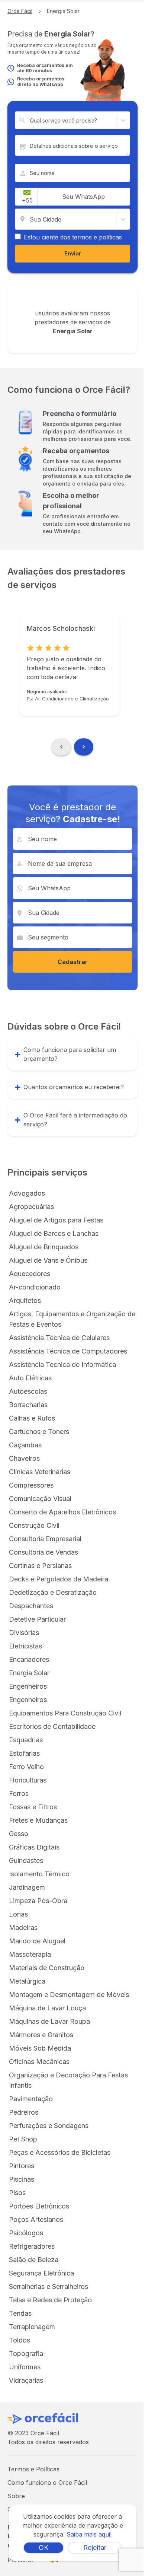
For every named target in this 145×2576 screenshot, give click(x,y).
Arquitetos (25, 1300)
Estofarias (24, 1753)
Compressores (31, 1485)
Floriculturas (28, 1780)
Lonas (18, 1914)
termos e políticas (97, 237)
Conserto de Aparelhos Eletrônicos (62, 1512)
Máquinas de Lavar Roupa (49, 2021)
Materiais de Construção (47, 1968)
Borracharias (28, 1405)
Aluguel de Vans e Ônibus (48, 1260)
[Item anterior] (61, 747)
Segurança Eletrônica (41, 2273)
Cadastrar (73, 962)
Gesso (19, 1834)
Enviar (73, 253)
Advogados (27, 1193)
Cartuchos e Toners (39, 1432)
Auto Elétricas (30, 1378)
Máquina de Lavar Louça (47, 2008)
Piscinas (22, 2179)
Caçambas (25, 1445)
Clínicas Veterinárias (40, 1472)
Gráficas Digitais (34, 1847)
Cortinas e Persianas (40, 1566)
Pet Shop (23, 2139)
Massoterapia (30, 1954)
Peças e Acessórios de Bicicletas (60, 2152)
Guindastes (26, 1861)
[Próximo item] (84, 747)
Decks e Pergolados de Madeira (59, 1579)
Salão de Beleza (34, 2260)
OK (43, 2548)
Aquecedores (30, 1274)
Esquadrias (26, 1740)
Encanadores (29, 1659)
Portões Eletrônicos (39, 2206)
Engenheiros (28, 1686)
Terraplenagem (32, 2327)
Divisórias (24, 1633)
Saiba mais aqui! (89, 2534)
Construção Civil (34, 1525)
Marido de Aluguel (37, 1941)
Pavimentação (31, 2099)
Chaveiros (24, 1458)
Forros (19, 1793)
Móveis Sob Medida (40, 2048)
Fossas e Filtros (33, 1807)
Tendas (20, 2313)
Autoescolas (28, 1391)
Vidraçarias (26, 2380)
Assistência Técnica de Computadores (68, 1351)
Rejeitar (95, 2548)
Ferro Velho (26, 1767)
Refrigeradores (32, 2246)
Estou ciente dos (73, 237)
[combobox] (30, 120)
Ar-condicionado (35, 1287)
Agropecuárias (31, 1207)
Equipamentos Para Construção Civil (65, 1713)
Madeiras (23, 1928)
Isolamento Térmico (39, 1874)
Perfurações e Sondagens (49, 2126)
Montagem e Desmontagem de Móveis (69, 1995)
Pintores (22, 2166)
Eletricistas (25, 1646)
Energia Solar (29, 1673)
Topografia (26, 2354)
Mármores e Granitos (41, 2035)
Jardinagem (27, 1887)
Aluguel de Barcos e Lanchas (54, 1233)
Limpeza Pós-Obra (38, 1901)
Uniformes (25, 2367)
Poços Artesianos (36, 2219)
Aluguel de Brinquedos (44, 1247)
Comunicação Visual (40, 1499)
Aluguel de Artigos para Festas (56, 1220)
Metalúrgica (27, 1981)
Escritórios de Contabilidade (52, 1726)
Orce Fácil (20, 11)
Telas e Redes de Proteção (50, 2300)
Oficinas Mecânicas (39, 2062)
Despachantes (31, 1606)
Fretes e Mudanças (38, 1820)
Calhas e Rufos (32, 1418)
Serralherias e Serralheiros (49, 2286)
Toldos (20, 2340)
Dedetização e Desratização (53, 1592)
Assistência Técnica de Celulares (59, 1338)
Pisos (17, 2193)
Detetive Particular (37, 1619)
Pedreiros (24, 2112)
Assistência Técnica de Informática (62, 1365)
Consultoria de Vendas (43, 1552)
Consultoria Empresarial (45, 1539)
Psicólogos (26, 2233)
